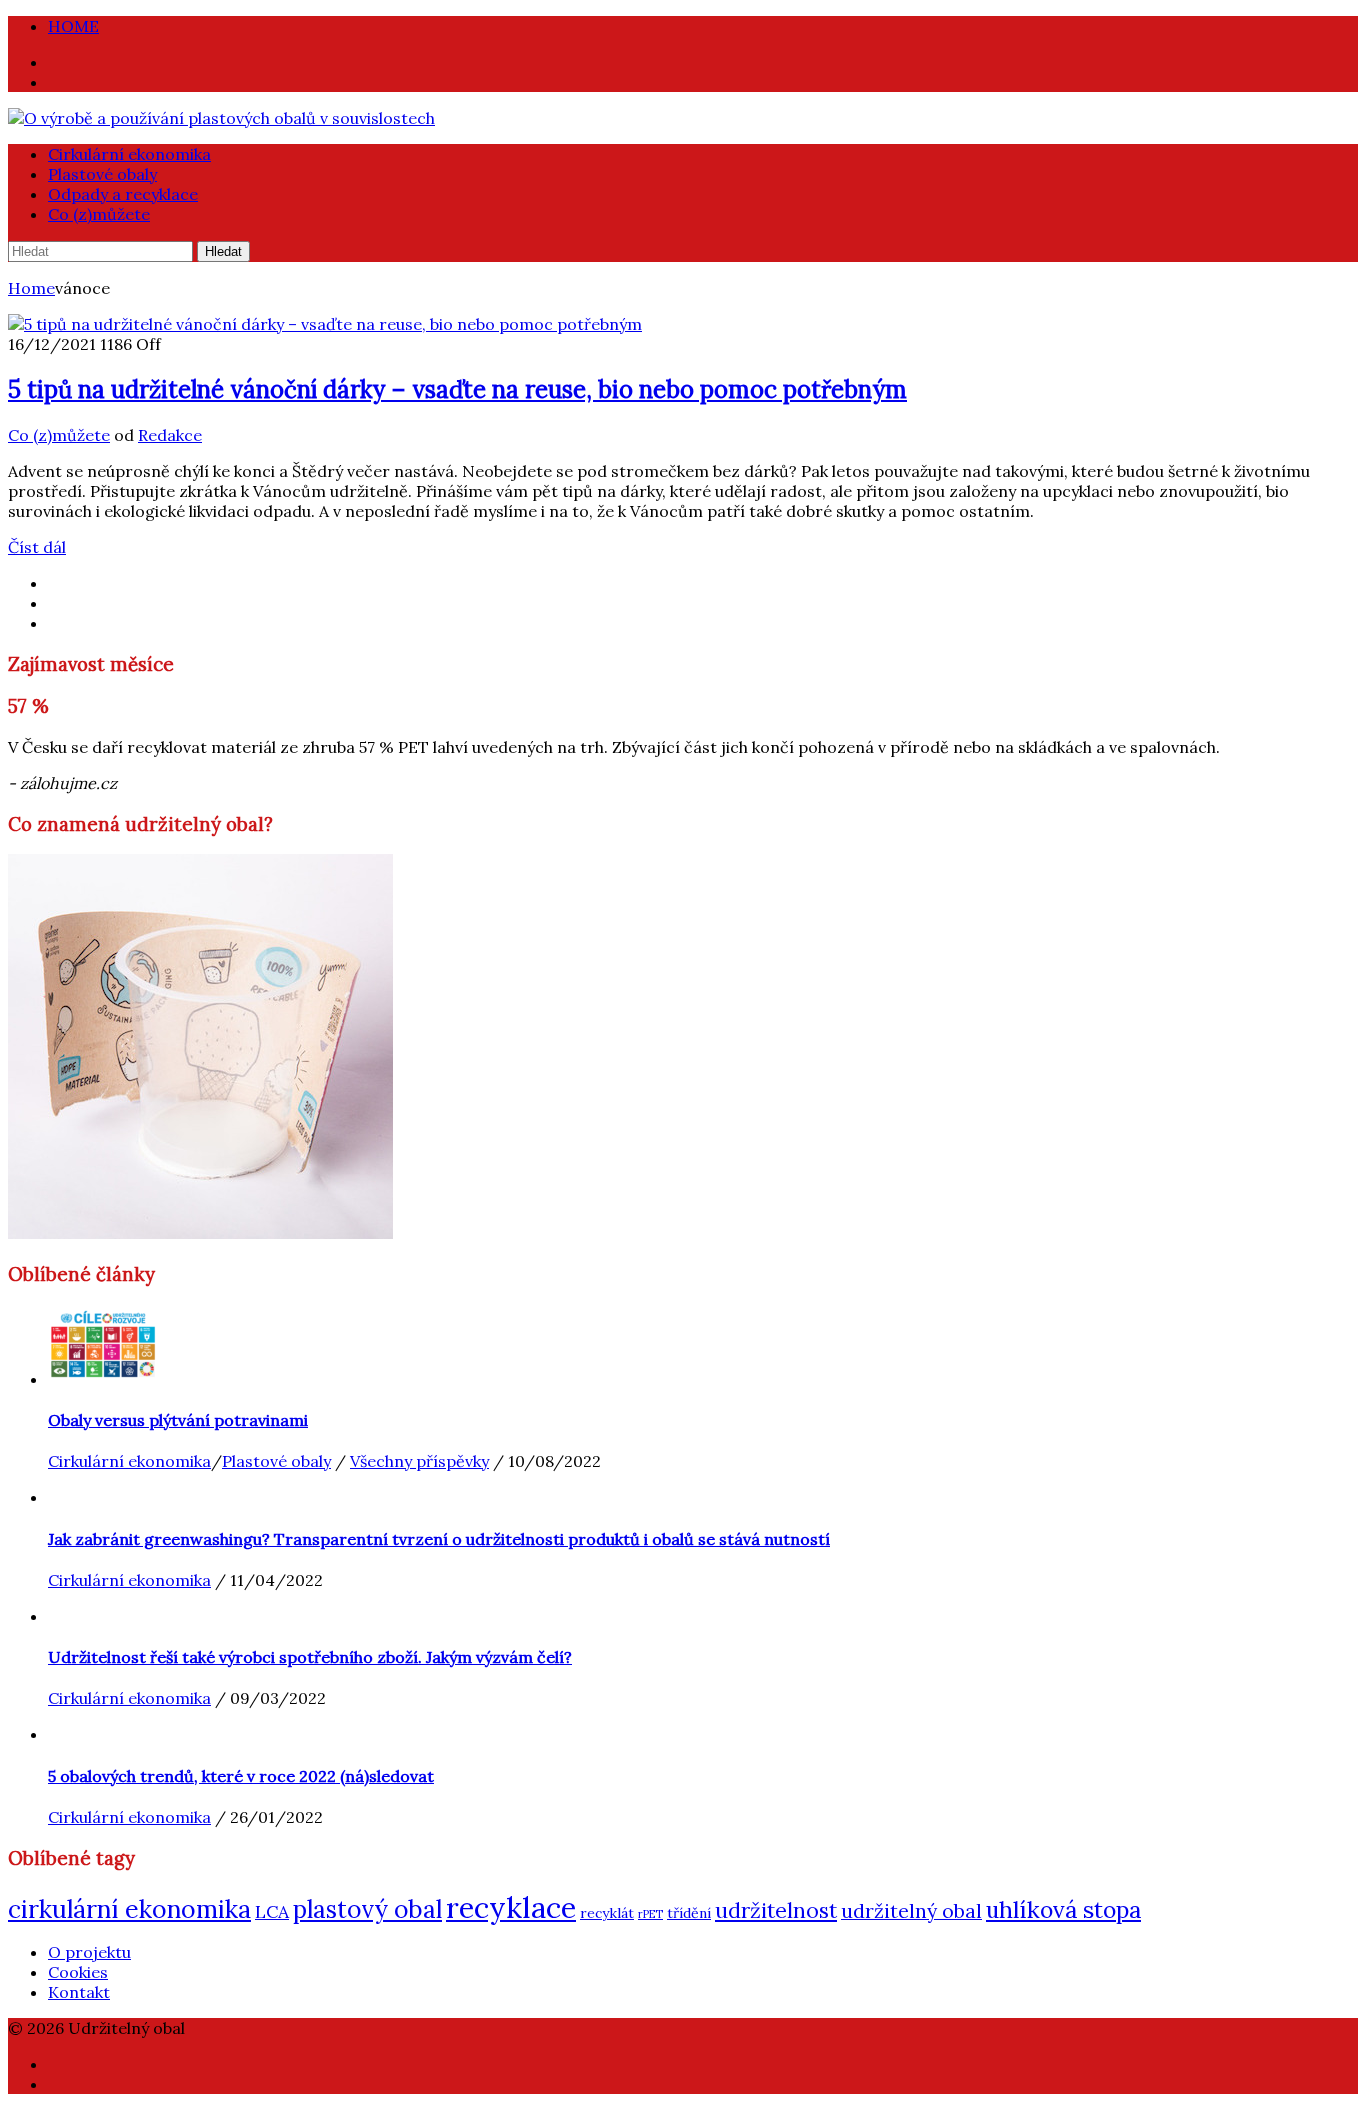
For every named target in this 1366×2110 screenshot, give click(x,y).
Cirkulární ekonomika (129, 154)
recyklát (607, 1913)
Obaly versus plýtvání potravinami (178, 1420)
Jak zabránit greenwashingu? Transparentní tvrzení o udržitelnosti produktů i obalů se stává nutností (439, 1539)
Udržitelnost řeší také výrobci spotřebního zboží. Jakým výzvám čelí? (310, 1657)
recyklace (511, 1907)
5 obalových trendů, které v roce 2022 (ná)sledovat (241, 1776)
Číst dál (37, 547)
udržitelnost (776, 1910)
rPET (650, 1914)
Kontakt (79, 1992)
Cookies (78, 1972)
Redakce (170, 435)
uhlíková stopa (1063, 1909)
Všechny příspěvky (419, 1461)
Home (31, 288)
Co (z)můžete (99, 214)
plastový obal (367, 1909)
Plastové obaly (102, 174)
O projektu (89, 1952)
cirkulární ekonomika (129, 1909)
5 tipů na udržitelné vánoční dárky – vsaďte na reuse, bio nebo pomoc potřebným (457, 389)
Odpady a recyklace (123, 194)
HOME (73, 26)
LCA (272, 1911)
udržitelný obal (911, 1911)
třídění (689, 1913)
